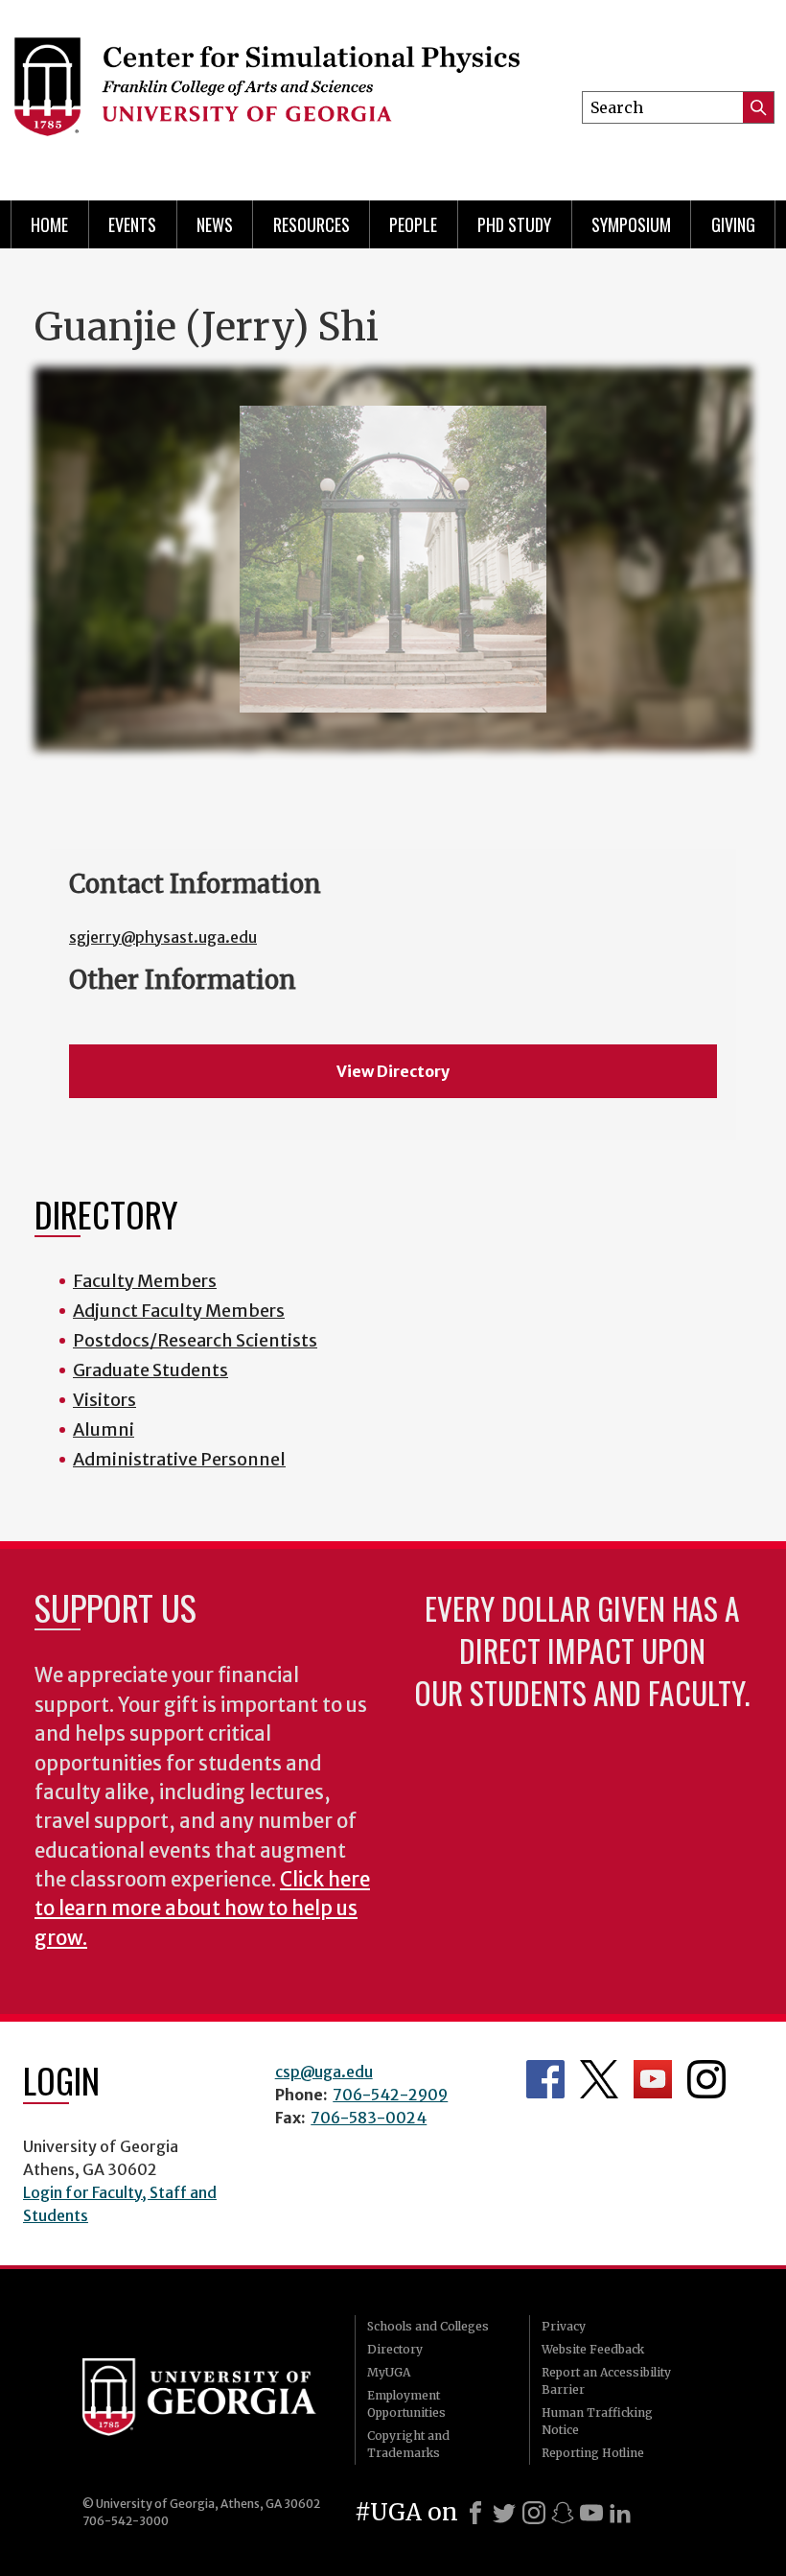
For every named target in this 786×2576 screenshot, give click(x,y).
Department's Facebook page (545, 2079)
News (215, 224)
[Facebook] (475, 2513)
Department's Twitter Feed (599, 2079)
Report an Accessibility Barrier (606, 2381)
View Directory (393, 1071)
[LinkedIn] (620, 2513)
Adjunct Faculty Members (179, 1311)
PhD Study (514, 224)
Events (132, 224)
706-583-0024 (369, 2118)
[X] (504, 2513)
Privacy (564, 2326)
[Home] (266, 96)
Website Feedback (593, 2349)
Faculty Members (145, 1281)
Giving (733, 224)
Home (49, 224)
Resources (312, 224)
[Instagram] (534, 2513)
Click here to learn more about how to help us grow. (202, 1909)
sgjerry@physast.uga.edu (163, 937)
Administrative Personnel (179, 1459)
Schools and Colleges (428, 2326)
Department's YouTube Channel (653, 2079)
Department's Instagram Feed (706, 2079)
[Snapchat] (563, 2513)
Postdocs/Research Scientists (195, 1340)
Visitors (104, 1400)
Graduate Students (150, 1370)
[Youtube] (591, 2513)
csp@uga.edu (324, 2072)
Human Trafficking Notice (597, 2421)
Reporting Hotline (593, 2453)
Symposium (631, 224)
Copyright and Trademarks (408, 2444)
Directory (395, 2349)
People (413, 224)
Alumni (104, 1429)
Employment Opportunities (406, 2404)
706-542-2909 (390, 2095)
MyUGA (389, 2372)
